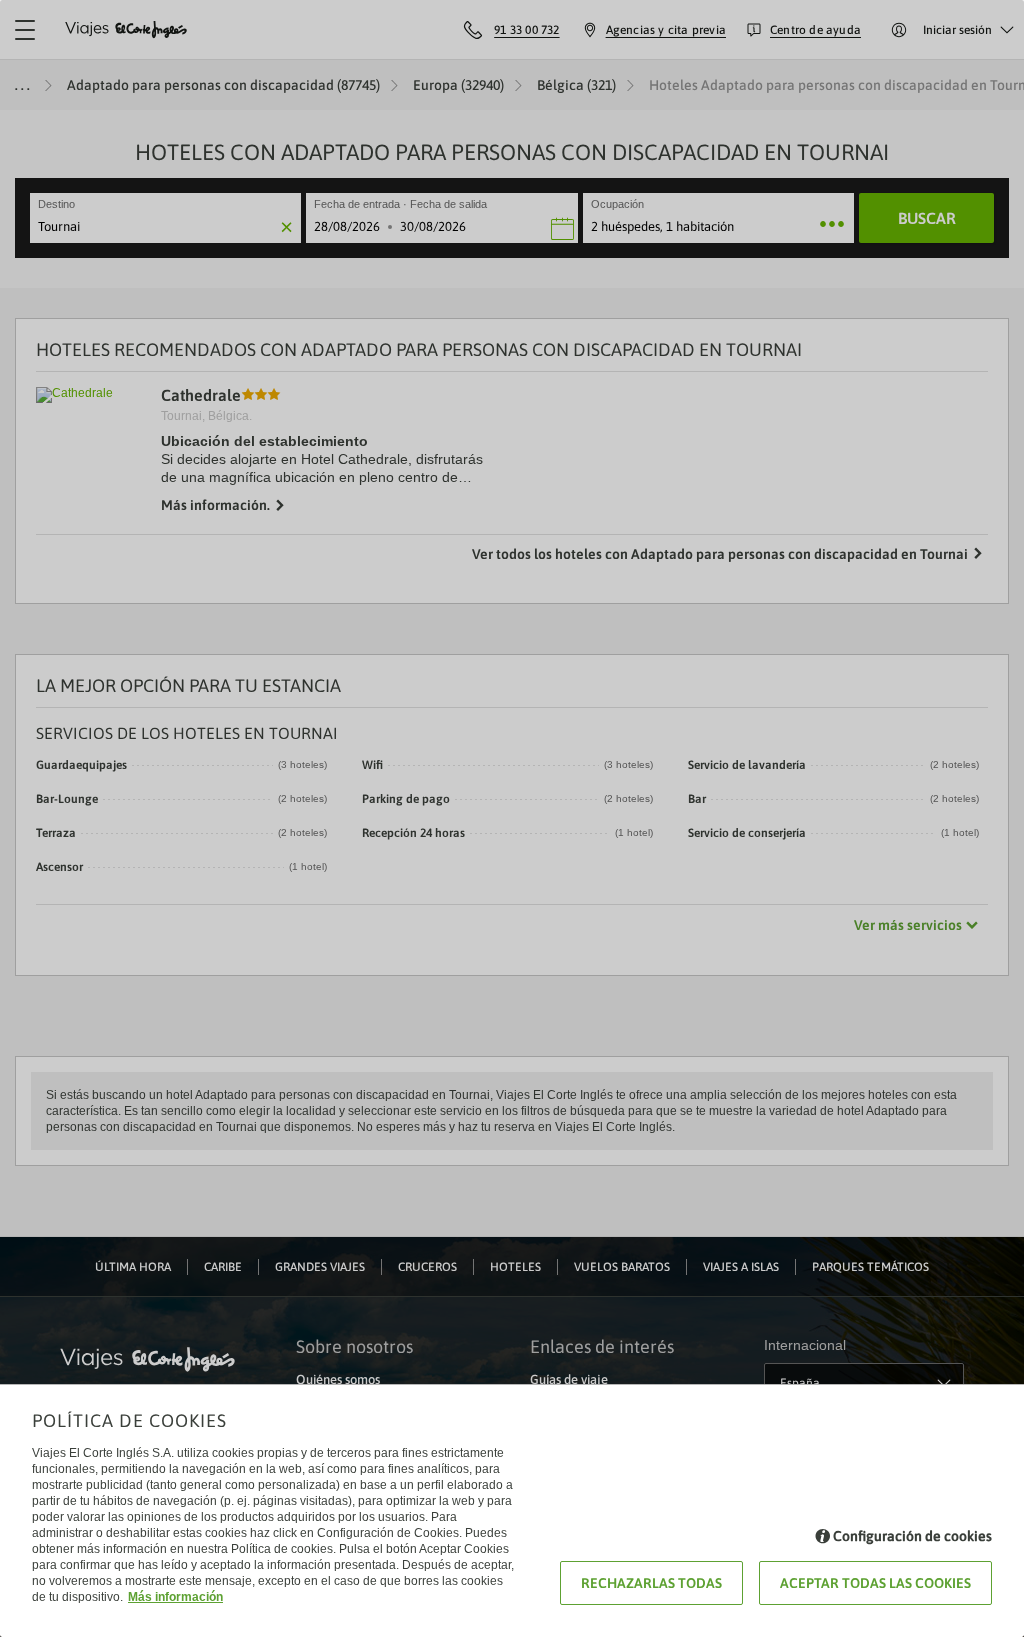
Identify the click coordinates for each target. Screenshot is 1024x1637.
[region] (512, 818)
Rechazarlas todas (651, 1583)
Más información (175, 1597)
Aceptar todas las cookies (875, 1583)
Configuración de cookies (912, 1536)
